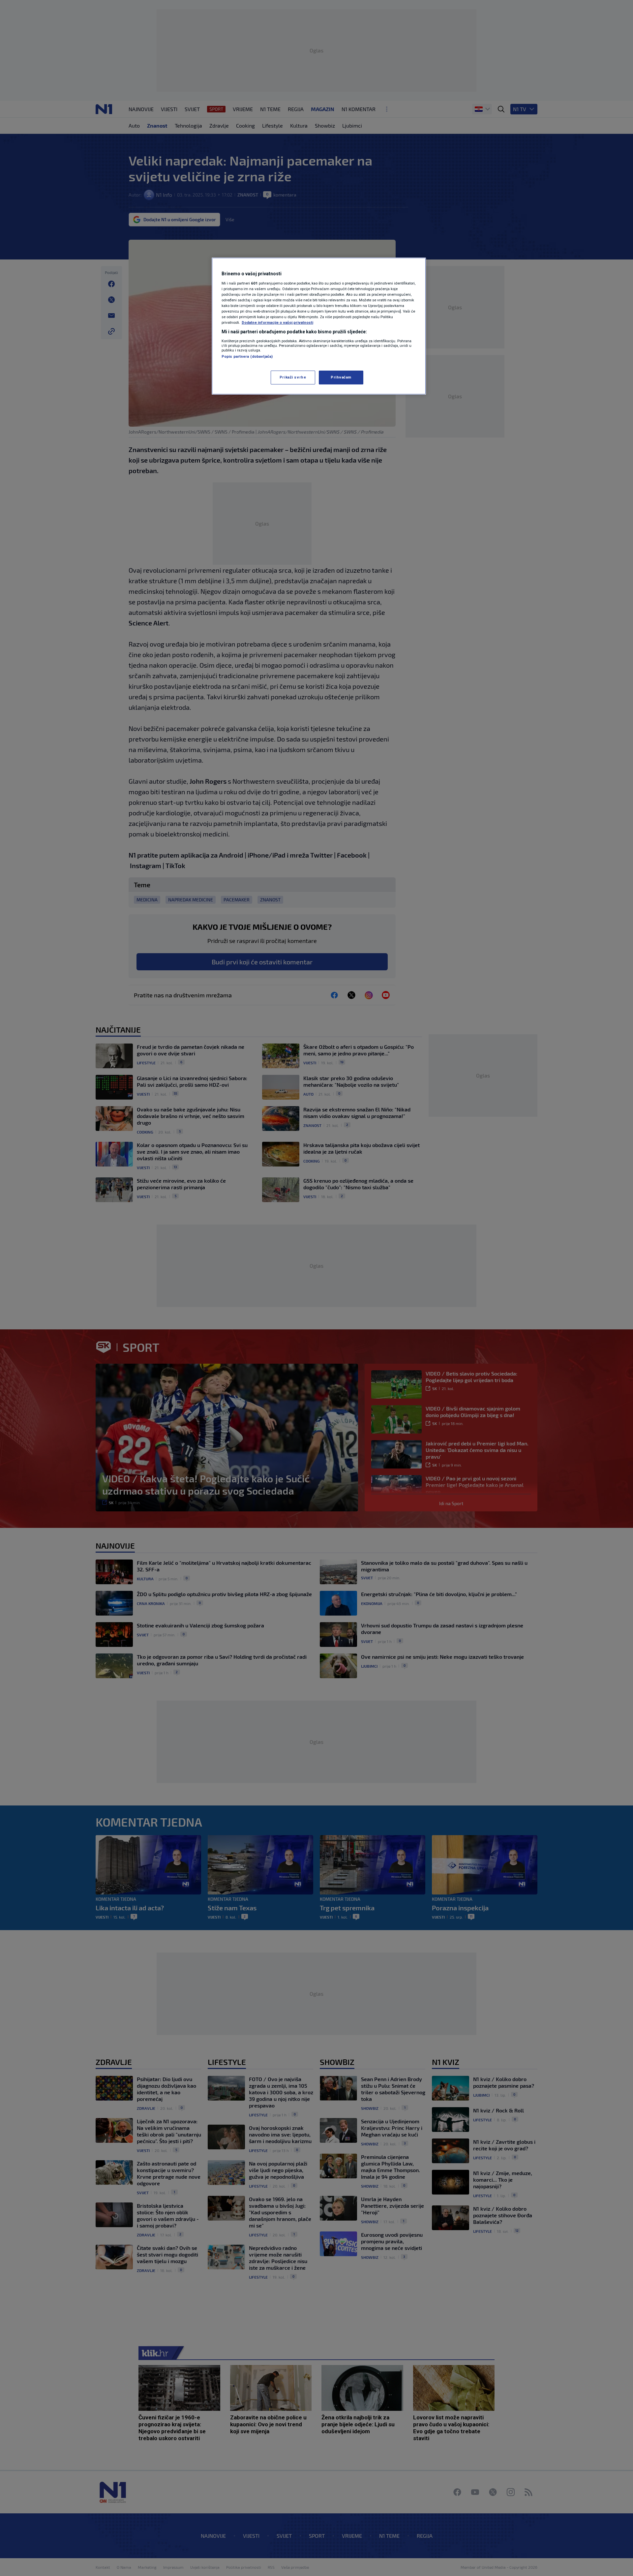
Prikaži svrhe (293, 377)
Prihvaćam (341, 377)
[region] (319, 326)
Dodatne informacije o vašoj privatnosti (277, 322)
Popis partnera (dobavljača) (247, 356)
